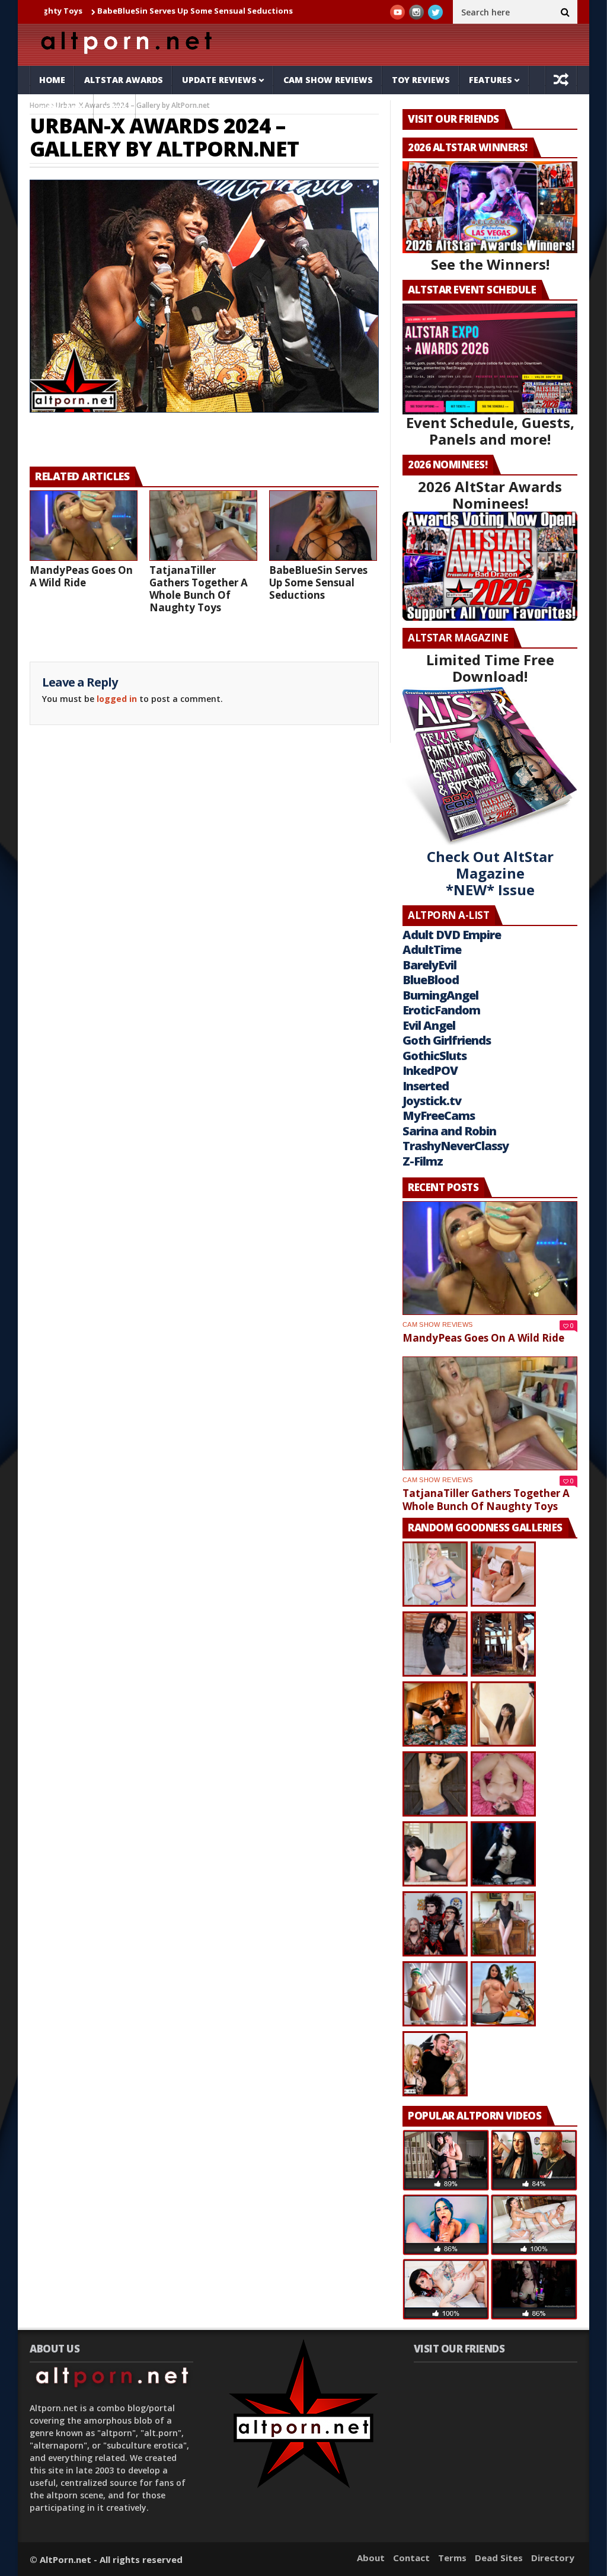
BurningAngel (440, 995)
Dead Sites (499, 2558)
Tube (115, 108)
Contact (411, 2558)
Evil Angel (429, 1025)
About (371, 2558)
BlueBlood (431, 980)
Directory (553, 2558)
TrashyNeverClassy (456, 1146)
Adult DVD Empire (452, 935)
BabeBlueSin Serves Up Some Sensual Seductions (126, 11)
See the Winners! (490, 264)
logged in (117, 699)
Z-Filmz (423, 1161)
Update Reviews (219, 80)
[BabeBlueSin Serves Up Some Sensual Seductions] (323, 526)
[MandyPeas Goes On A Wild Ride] (84, 526)
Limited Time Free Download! (490, 668)
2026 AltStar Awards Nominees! (490, 495)
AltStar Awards (124, 80)
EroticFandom (441, 1010)
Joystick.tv (432, 1101)
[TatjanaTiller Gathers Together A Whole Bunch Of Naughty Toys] (203, 526)
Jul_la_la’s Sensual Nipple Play (296, 11)
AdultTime (432, 949)
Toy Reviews (421, 80)
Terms (452, 2558)
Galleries (62, 108)
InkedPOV (430, 1070)
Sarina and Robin (449, 1131)
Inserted (426, 1086)
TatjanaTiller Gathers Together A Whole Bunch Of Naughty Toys (199, 589)
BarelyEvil (429, 965)
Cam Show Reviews (328, 80)
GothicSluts (435, 1056)
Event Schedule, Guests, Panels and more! (490, 431)
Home (52, 80)
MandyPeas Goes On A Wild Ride (81, 576)
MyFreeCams (439, 1115)
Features (491, 80)
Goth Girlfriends (447, 1040)
